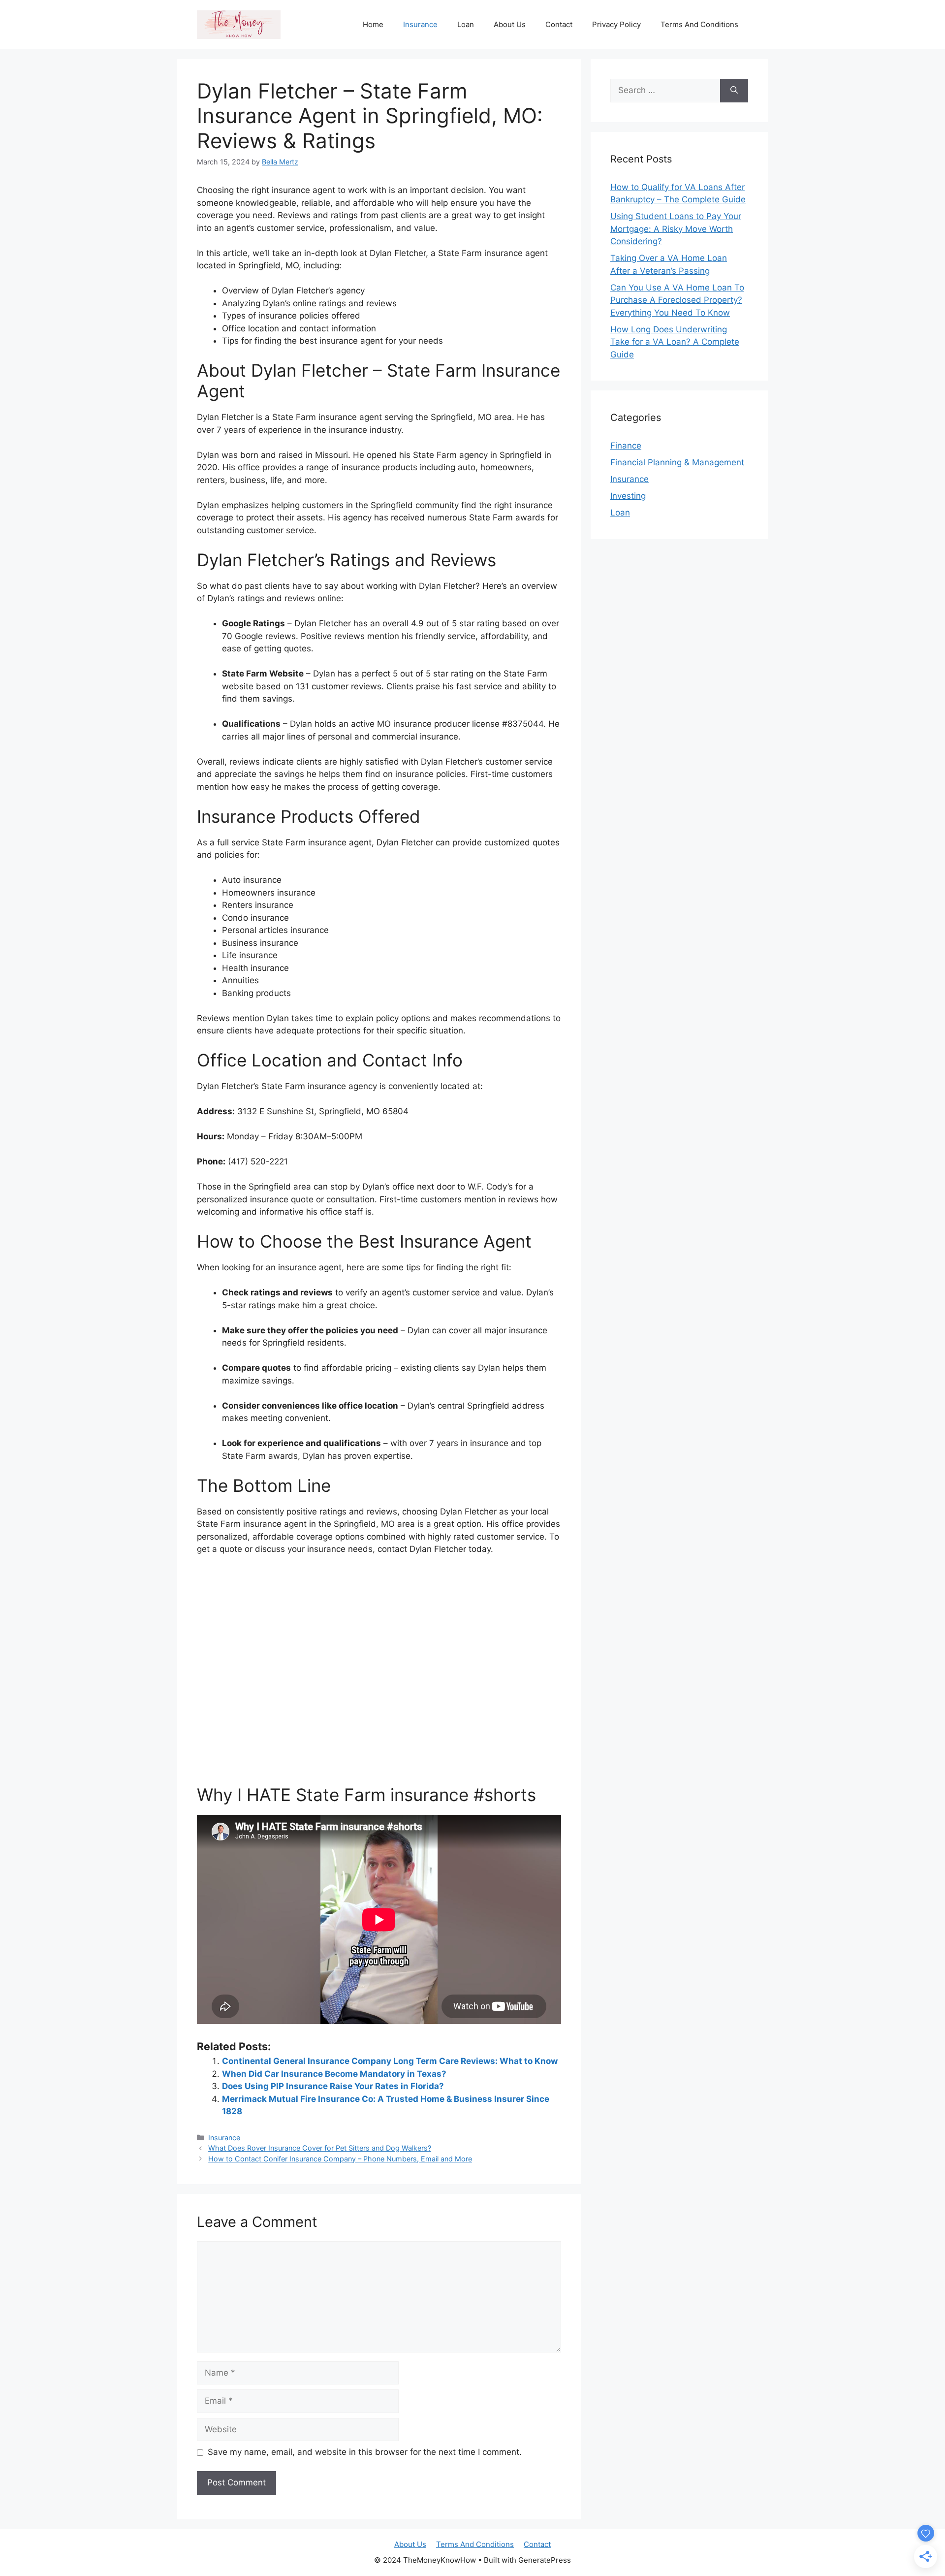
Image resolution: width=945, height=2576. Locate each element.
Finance (626, 446)
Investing (628, 496)
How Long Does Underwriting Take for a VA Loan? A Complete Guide (675, 342)
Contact (559, 24)
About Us (510, 24)
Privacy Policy (616, 24)
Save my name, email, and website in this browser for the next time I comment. (365, 2452)
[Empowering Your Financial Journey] (239, 24)
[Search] (734, 91)
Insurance (420, 24)
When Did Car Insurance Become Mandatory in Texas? (334, 2074)
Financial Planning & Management (677, 462)
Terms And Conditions (699, 24)
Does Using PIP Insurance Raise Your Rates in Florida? (333, 2086)
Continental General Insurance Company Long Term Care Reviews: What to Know (390, 2061)
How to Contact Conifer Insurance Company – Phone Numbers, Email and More (340, 2159)
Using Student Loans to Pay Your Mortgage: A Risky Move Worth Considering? (676, 229)
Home (373, 24)
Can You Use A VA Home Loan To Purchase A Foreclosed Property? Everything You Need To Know (677, 300)
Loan (466, 24)
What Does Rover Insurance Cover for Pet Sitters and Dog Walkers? (320, 2148)
